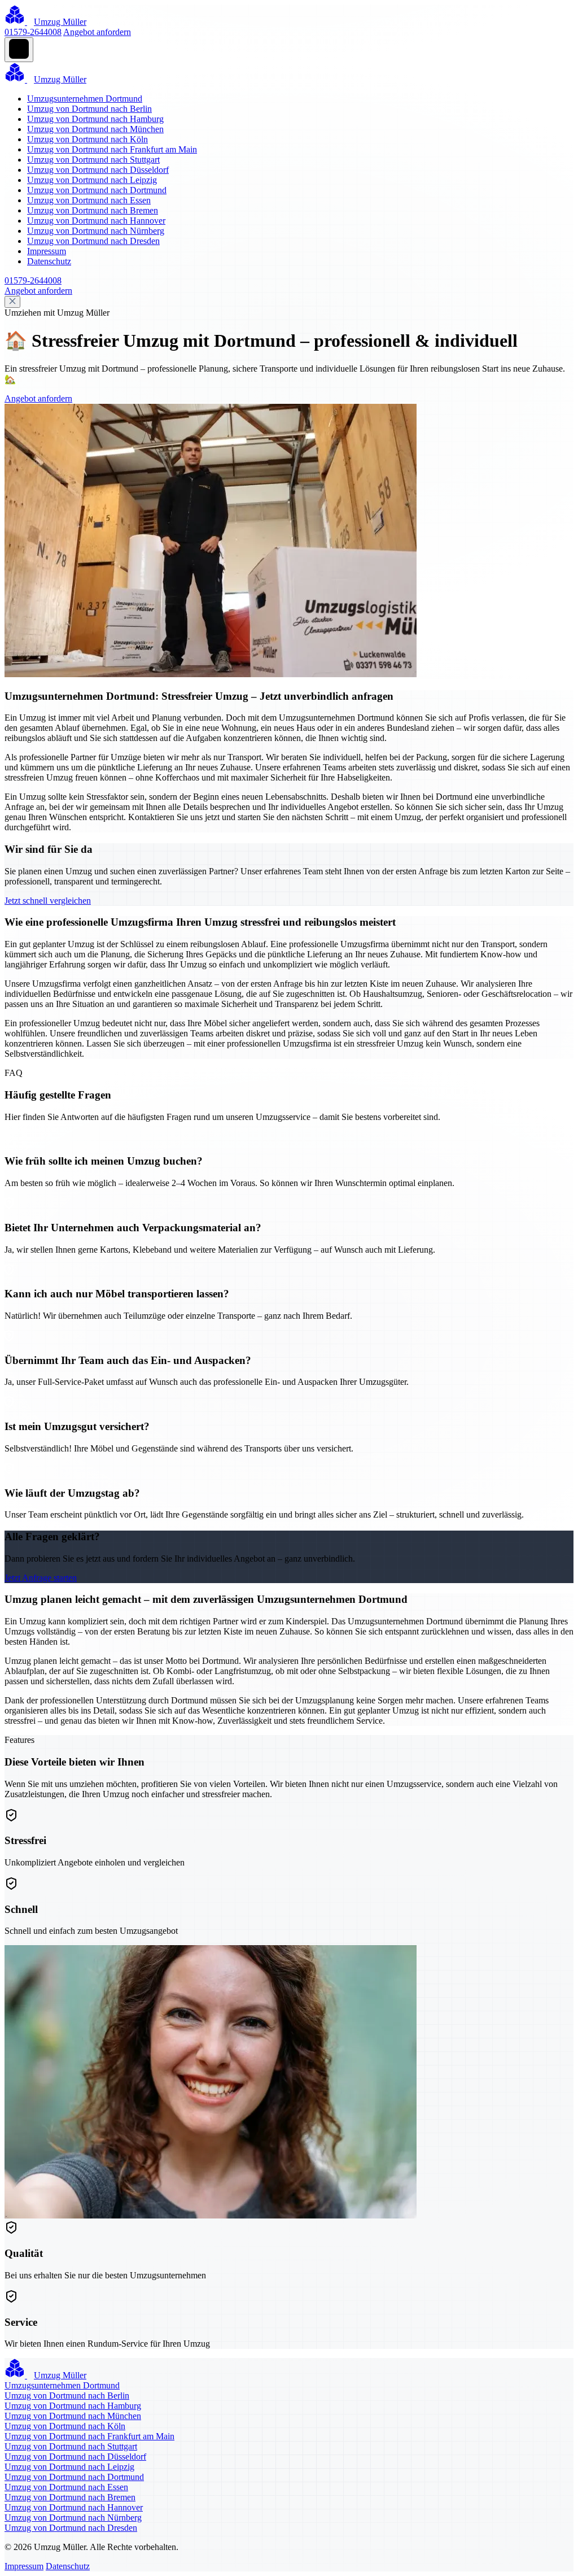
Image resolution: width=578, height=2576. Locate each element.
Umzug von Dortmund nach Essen (89, 200)
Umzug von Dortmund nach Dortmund (97, 190)
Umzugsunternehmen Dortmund (85, 99)
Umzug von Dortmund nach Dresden (93, 241)
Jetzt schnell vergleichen (48, 901)
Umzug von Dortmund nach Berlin (89, 109)
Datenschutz (49, 261)
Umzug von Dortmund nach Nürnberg (96, 231)
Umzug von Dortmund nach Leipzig (92, 180)
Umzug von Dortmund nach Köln (87, 139)
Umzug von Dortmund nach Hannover (96, 221)
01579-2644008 (33, 32)
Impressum (47, 251)
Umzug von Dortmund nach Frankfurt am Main (112, 149)
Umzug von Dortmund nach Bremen (93, 210)
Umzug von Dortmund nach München (95, 129)
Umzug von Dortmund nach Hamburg (95, 119)
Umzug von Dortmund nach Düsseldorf (98, 170)
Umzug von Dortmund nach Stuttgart (93, 160)
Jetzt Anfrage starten (41, 1578)
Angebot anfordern (97, 32)
